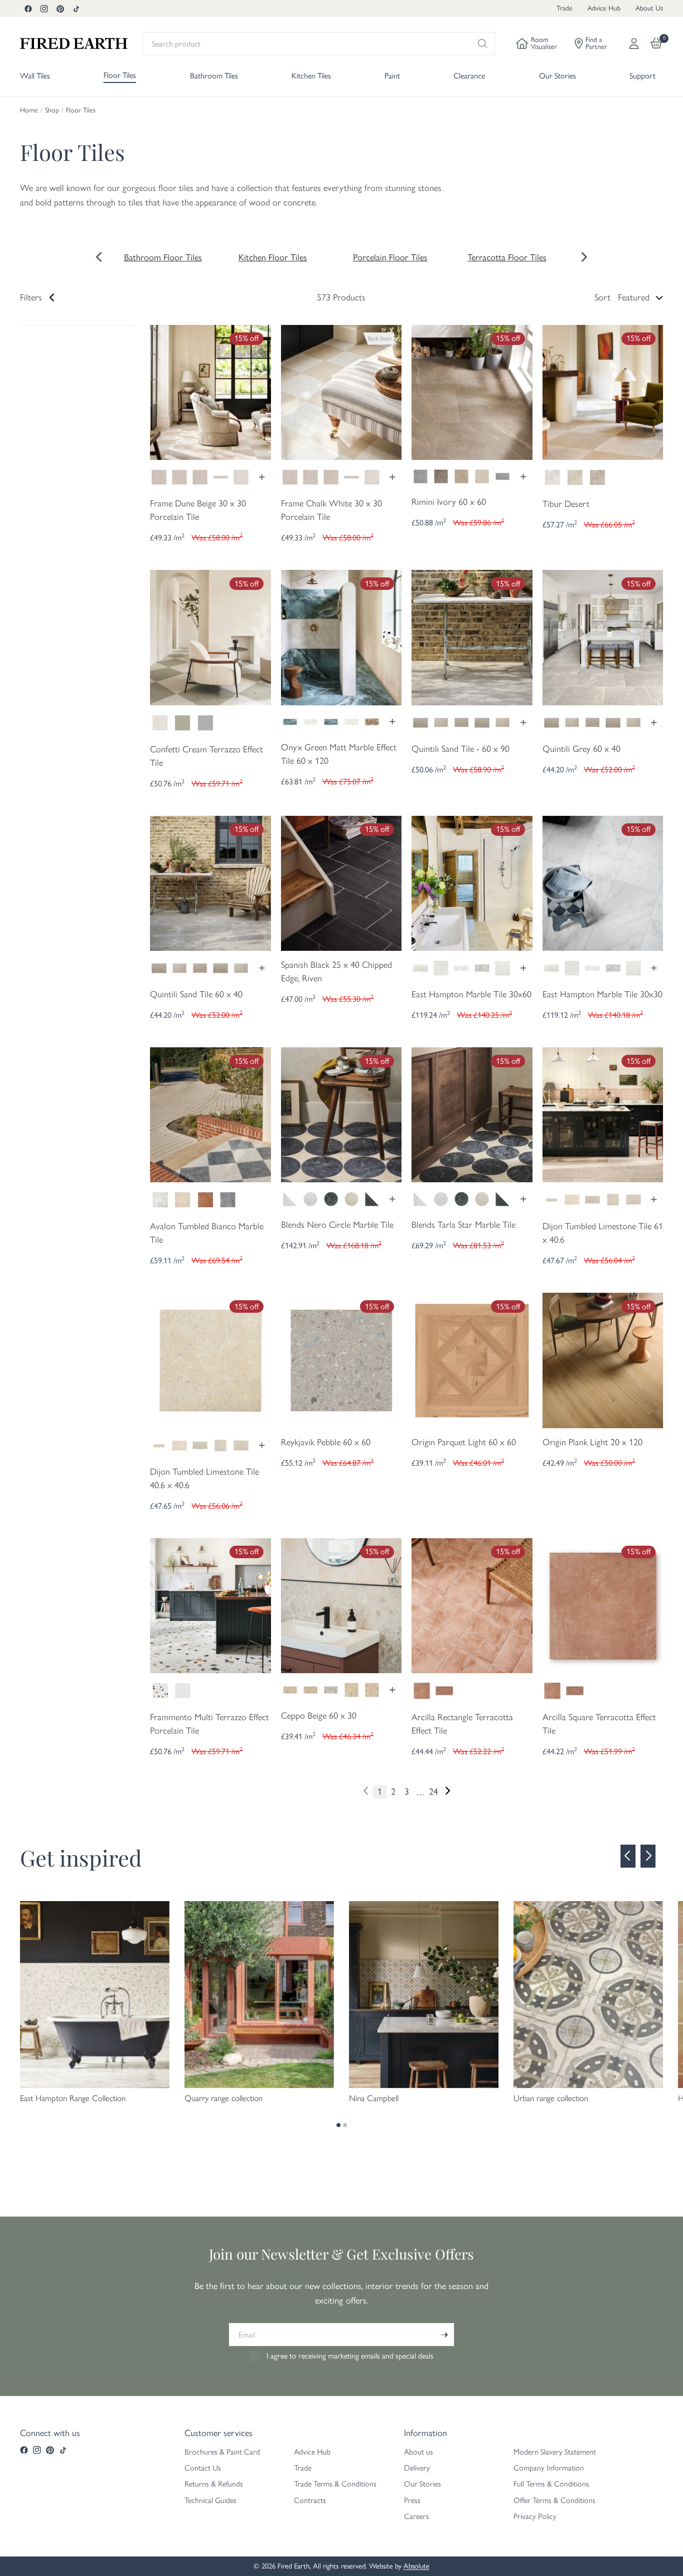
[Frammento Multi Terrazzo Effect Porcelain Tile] (210, 1605)
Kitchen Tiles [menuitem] (311, 76)
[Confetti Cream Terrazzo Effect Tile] (210, 636)
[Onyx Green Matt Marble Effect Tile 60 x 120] (341, 636)
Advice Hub (604, 8)
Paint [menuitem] (392, 76)
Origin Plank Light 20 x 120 (592, 1442)
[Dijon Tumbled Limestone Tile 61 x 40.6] (603, 1114)
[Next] (447, 1791)
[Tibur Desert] (603, 391)
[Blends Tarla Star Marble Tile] (472, 1114)
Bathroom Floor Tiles (163, 257)
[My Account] (634, 43)
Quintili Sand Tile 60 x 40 (196, 994)
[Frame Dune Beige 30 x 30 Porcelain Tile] (210, 391)
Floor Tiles (81, 110)
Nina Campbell (374, 2098)
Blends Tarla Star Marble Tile (463, 1225)
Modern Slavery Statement (555, 2452)
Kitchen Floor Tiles (273, 257)
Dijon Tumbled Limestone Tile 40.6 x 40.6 (204, 1478)
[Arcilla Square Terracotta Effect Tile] (603, 1605)
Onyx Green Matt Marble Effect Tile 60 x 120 (339, 754)
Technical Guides (210, 2500)
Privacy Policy (535, 2516)
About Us (649, 8)
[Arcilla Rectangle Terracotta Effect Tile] (472, 1605)
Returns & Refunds (214, 2484)
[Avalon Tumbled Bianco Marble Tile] (210, 1114)
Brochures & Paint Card (222, 2452)
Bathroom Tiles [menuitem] (214, 76)
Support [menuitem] (642, 76)
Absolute (416, 2566)
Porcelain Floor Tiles (390, 257)
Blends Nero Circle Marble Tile (337, 1225)
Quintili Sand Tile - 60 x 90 (460, 749)
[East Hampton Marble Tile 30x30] (603, 882)
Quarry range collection (223, 2098)
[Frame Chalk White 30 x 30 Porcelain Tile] (341, 391)
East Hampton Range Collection (73, 2098)
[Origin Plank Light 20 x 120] (603, 1360)
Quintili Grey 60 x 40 (581, 749)
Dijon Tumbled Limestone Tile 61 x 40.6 (603, 1233)
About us (418, 2452)
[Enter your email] (444, 2335)
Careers (416, 2516)
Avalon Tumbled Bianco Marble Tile (207, 1233)
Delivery (417, 2468)
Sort (602, 297)
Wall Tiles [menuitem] (35, 76)
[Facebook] (28, 8)
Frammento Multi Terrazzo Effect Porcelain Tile (209, 1724)
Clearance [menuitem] (469, 76)
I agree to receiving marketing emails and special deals (350, 2356)
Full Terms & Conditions (551, 2484)
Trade (564, 8)
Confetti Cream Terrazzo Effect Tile (206, 756)
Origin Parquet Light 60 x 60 (464, 1442)
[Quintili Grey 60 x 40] (603, 636)
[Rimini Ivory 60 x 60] (472, 391)
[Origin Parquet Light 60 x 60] (472, 1360)
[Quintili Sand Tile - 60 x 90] (472, 636)
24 (433, 1792)
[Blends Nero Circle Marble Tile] (341, 1114)
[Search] (482, 43)
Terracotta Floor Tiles (507, 257)
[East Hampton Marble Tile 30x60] (472, 882)
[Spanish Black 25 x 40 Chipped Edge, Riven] (341, 882)
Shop (52, 110)
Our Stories (422, 2484)
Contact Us (203, 2468)
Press (412, 2500)
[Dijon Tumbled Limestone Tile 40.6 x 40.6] (210, 1360)
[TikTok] (76, 8)
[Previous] (628, 1856)
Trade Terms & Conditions (335, 2484)
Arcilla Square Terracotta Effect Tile (599, 1724)
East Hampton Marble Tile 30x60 (471, 994)
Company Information (549, 2468)
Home (29, 110)
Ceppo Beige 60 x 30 (319, 1716)
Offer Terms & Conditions (554, 2500)
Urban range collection (551, 2098)
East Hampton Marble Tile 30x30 (602, 994)
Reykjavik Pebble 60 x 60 (326, 1442)
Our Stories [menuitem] (557, 76)
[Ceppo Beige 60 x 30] (341, 1605)
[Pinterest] (60, 8)
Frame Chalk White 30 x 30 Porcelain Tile (331, 510)
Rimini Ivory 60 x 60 (449, 502)
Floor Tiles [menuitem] (120, 75)
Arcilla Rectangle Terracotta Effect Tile (462, 1724)
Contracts (310, 2500)
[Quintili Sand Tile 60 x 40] (210, 882)
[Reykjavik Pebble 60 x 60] (341, 1360)
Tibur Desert (566, 504)
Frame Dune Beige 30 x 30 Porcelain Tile (198, 510)
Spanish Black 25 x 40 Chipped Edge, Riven (336, 972)
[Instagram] (44, 8)
